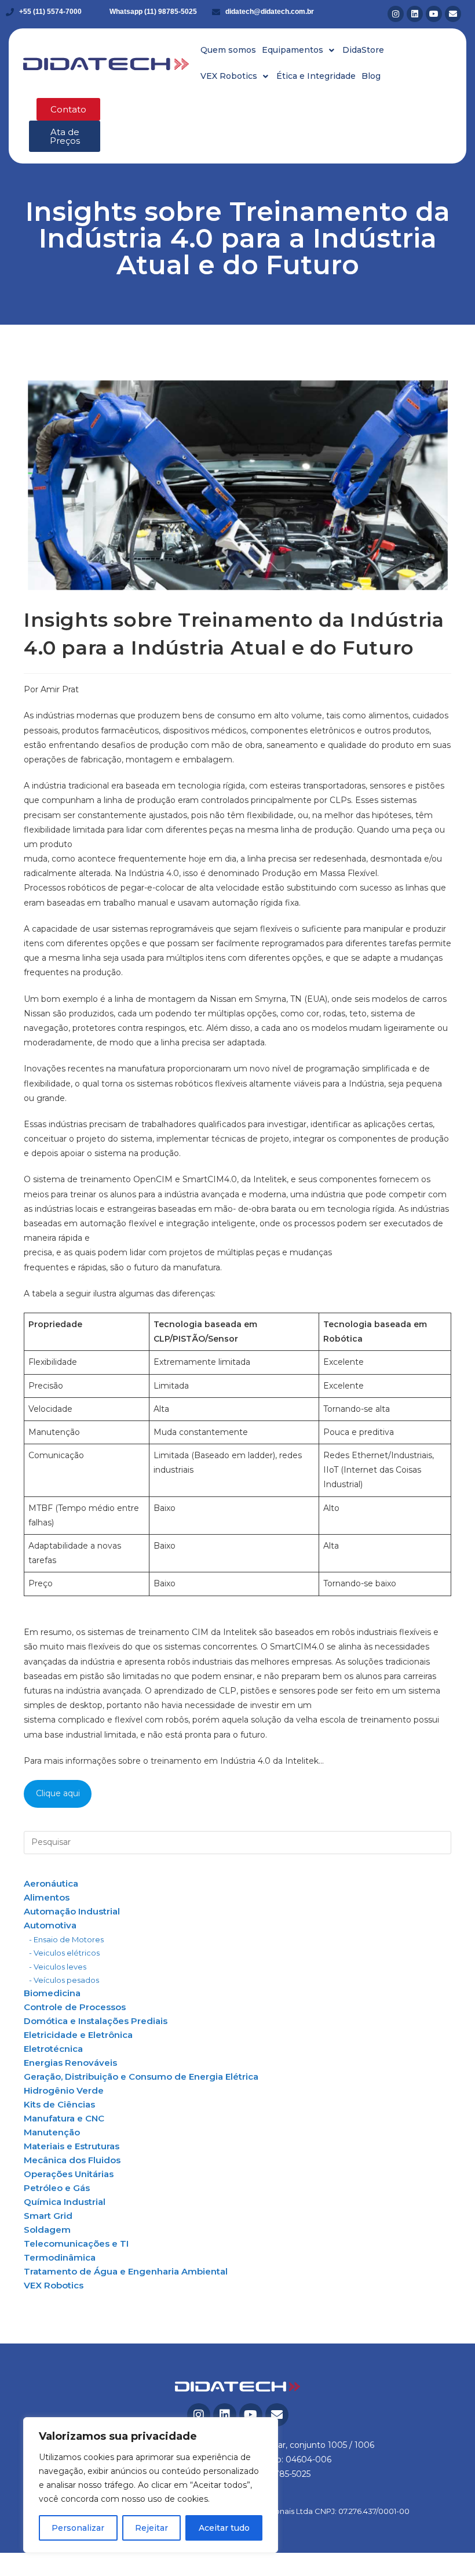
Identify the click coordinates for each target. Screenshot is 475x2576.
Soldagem (47, 2230)
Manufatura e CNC (64, 2118)
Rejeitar (151, 2528)
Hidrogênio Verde (64, 2090)
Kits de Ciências (59, 2104)
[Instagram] (396, 14)
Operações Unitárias (69, 2174)
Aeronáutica (51, 1883)
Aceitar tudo (224, 2528)
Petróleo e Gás (57, 2188)
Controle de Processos (75, 2007)
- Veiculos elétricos (64, 1953)
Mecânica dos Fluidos (72, 2160)
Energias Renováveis (70, 2063)
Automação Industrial (72, 1911)
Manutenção (52, 2132)
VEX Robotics (54, 2285)
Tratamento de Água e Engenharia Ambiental (126, 2271)
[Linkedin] (415, 14)
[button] (299, 50)
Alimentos (47, 1897)
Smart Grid (48, 2216)
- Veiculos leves (58, 1967)
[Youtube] (434, 14)
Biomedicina (52, 1993)
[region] (151, 2485)
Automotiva (50, 1925)
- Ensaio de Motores (66, 1939)
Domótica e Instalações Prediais (96, 2021)
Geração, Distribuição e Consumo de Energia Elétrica (141, 2077)
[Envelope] (453, 14)
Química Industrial (65, 2202)
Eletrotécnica (53, 2049)
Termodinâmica (60, 2257)
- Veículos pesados (64, 1980)
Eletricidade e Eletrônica (78, 2035)
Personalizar (78, 2528)
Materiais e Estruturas (72, 2146)
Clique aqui (58, 1793)
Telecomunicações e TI (76, 2243)
